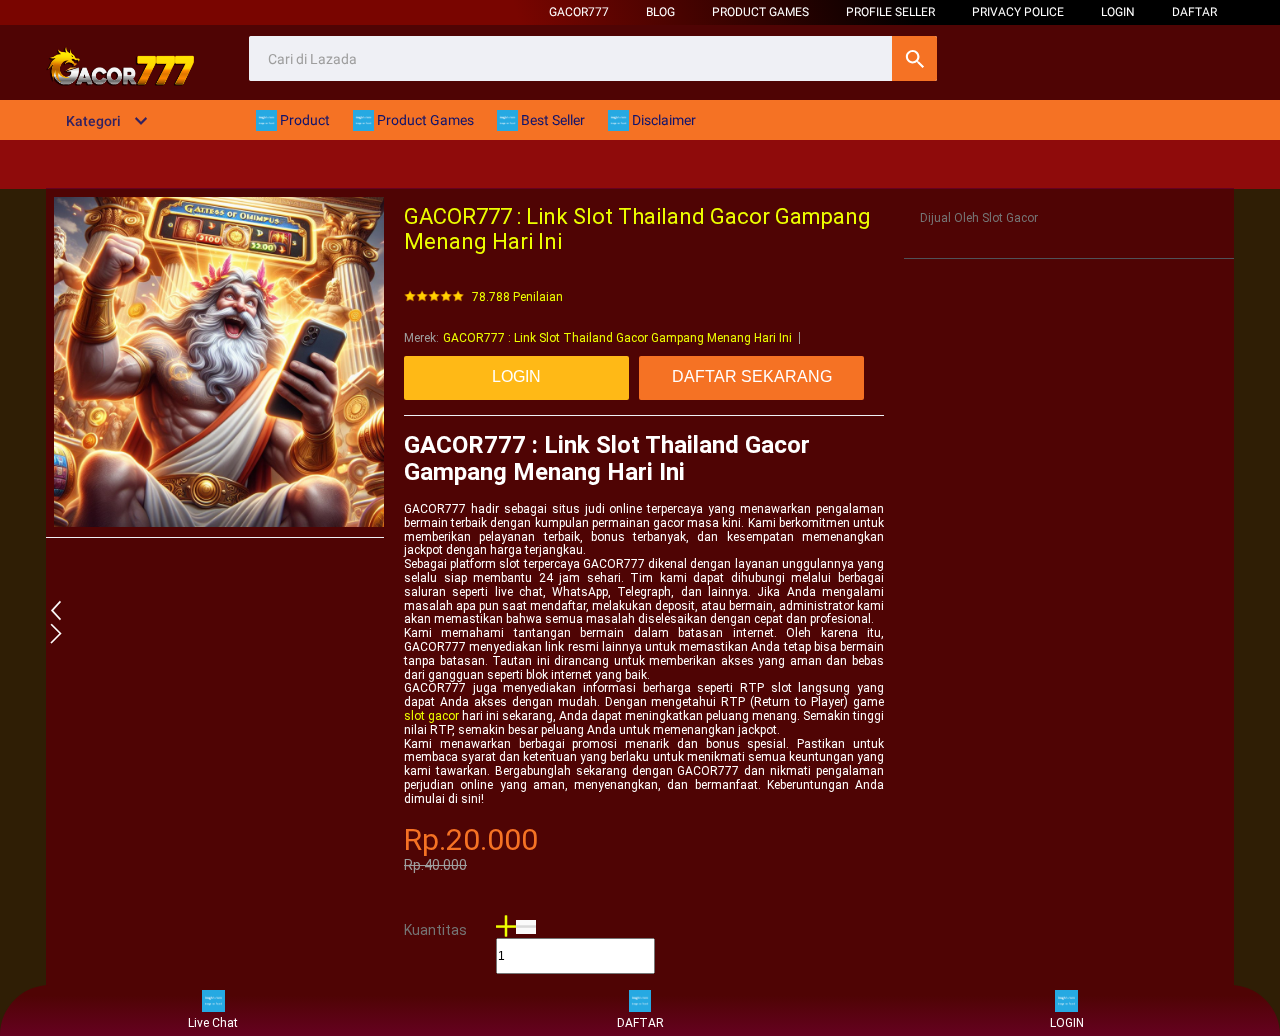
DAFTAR (1194, 12)
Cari (914, 58)
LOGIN (1118, 12)
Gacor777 (579, 12)
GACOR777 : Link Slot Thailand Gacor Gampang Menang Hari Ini (617, 338)
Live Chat (213, 1023)
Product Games (760, 12)
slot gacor (431, 716)
